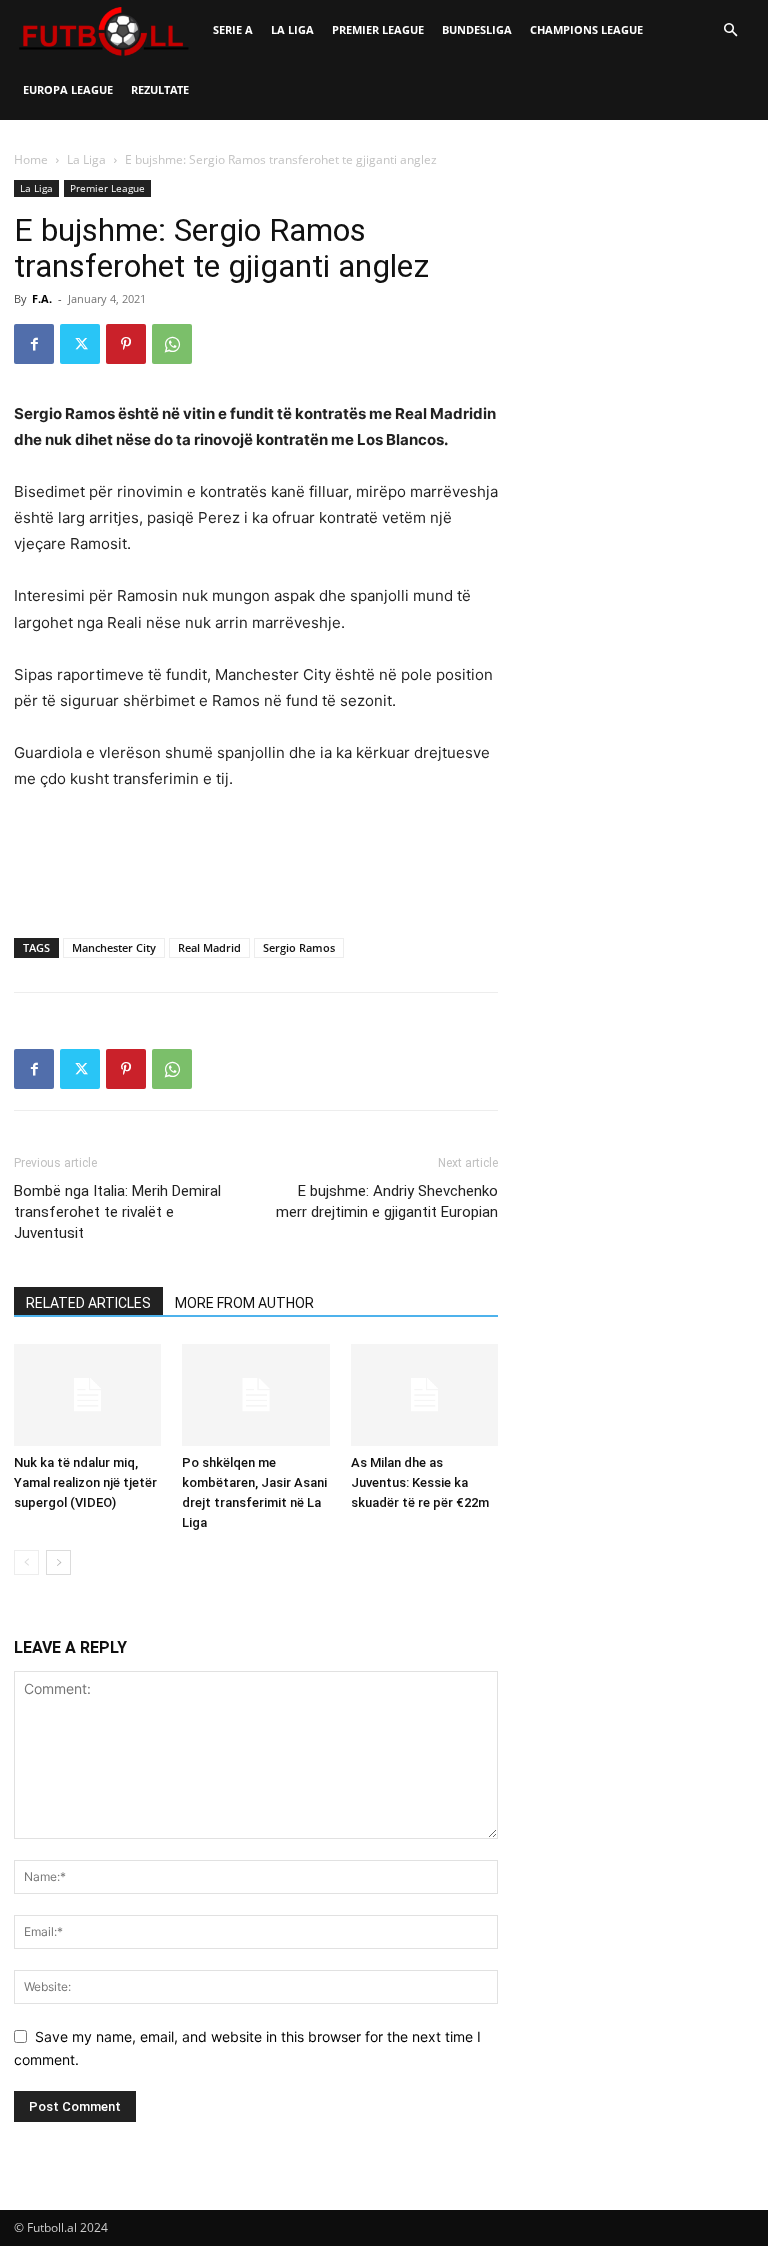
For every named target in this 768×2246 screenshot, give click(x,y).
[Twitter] (80, 344)
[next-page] (58, 1562)
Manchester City (114, 947)
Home (31, 159)
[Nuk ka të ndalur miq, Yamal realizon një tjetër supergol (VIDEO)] (87, 1394)
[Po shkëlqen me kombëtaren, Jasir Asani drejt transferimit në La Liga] (255, 1394)
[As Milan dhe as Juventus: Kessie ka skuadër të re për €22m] (424, 1394)
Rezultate (160, 89)
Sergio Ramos (299, 947)
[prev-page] (26, 1562)
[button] (730, 30)
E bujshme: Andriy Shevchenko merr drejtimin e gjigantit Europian (387, 1201)
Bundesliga (477, 29)
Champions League (586, 29)
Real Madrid (209, 947)
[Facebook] (34, 344)
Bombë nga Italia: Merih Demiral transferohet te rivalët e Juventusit (117, 1212)
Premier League (378, 29)
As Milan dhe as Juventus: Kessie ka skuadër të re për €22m (420, 1482)
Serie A (233, 29)
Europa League (68, 89)
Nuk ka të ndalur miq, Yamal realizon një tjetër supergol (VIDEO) (85, 1482)
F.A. (42, 298)
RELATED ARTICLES (88, 1303)
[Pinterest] (126, 344)
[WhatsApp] (172, 344)
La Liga (292, 29)
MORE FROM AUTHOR (244, 1303)
